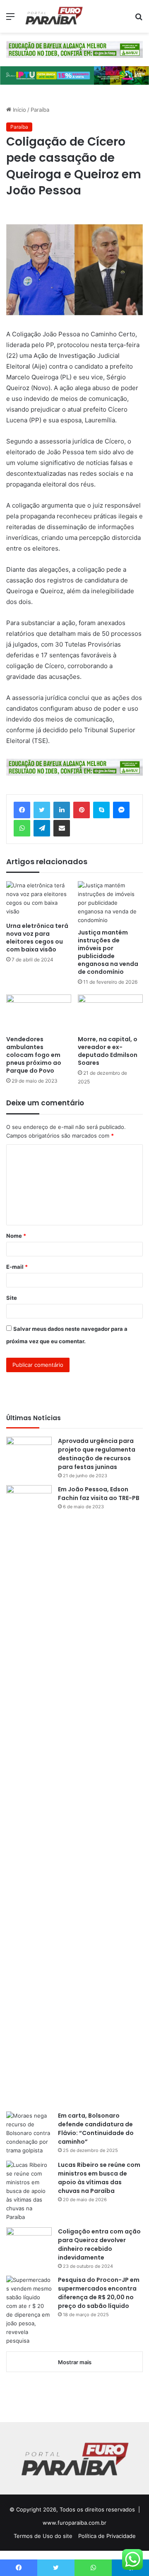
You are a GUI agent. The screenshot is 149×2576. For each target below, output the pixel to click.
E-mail (17, 1267)
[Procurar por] (139, 19)
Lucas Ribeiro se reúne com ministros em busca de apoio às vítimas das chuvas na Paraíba (99, 2178)
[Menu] (10, 19)
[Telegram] (42, 828)
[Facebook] (22, 810)
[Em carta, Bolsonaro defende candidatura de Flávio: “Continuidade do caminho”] (29, 2133)
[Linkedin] (62, 810)
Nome (16, 1236)
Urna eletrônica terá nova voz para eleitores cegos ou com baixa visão (37, 938)
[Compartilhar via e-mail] (62, 828)
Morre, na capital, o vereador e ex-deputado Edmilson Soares (108, 1051)
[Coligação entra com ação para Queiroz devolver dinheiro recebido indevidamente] (29, 2243)
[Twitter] (42, 810)
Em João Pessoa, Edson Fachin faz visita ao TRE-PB (99, 1494)
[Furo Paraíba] (54, 16)
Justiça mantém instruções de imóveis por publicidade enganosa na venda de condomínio (108, 952)
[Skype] (101, 810)
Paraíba (40, 110)
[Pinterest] (82, 810)
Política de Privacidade (107, 2536)
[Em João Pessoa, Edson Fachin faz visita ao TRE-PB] (29, 1795)
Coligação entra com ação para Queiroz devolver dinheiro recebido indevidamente (99, 2244)
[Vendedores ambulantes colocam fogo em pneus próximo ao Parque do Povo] (39, 1013)
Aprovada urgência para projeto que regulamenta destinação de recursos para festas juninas (97, 1454)
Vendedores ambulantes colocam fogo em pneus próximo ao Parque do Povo (34, 1055)
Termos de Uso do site (43, 2536)
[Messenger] (121, 810)
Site (12, 1298)
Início (19, 110)
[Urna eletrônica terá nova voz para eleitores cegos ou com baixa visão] (39, 900)
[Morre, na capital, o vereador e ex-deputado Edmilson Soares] (110, 1013)
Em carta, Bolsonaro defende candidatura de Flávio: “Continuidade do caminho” (96, 2129)
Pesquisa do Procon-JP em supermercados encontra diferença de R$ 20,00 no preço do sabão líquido (99, 2293)
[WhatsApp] (22, 828)
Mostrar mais (75, 2362)
